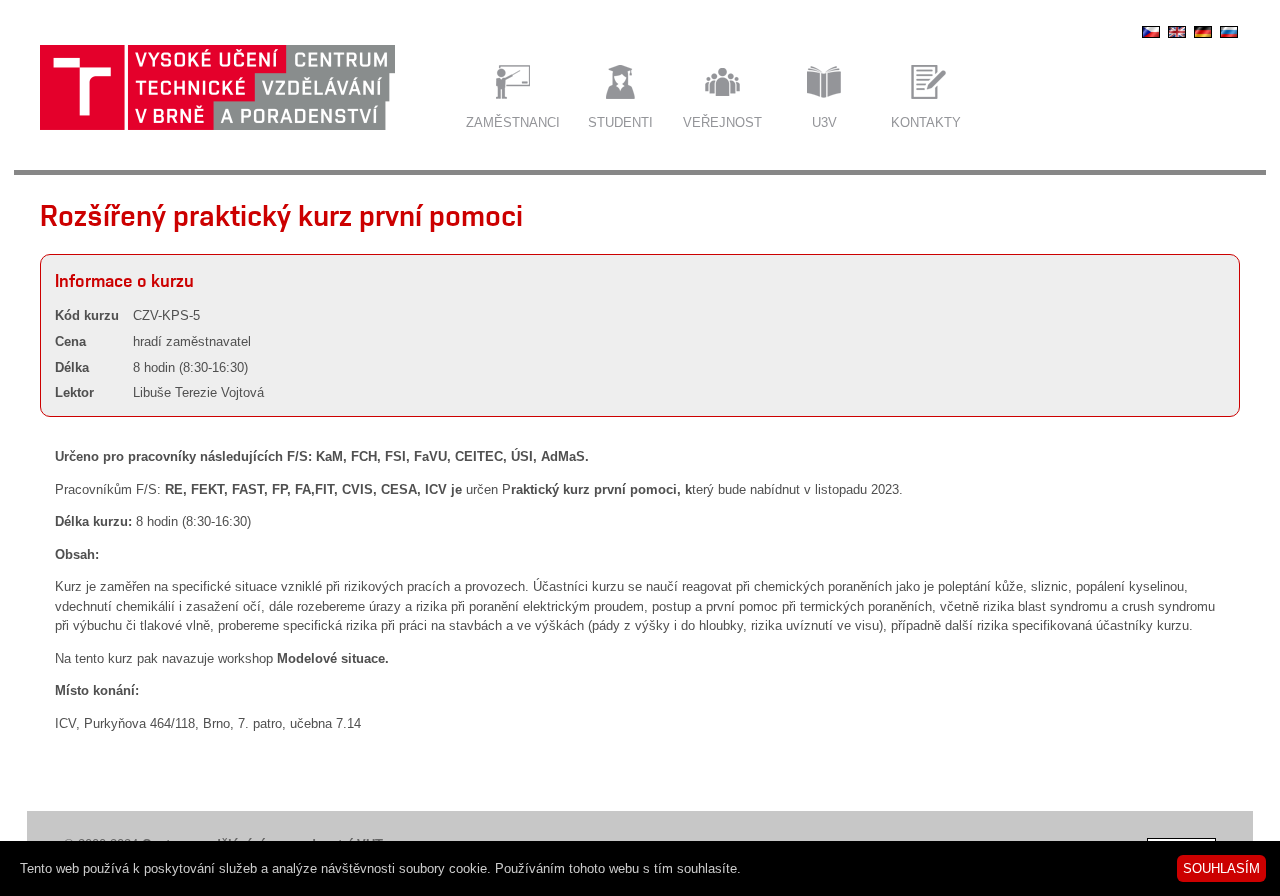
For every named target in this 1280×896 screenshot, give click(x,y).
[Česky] (1151, 37)
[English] (1177, 37)
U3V (824, 122)
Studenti (620, 122)
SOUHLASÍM (1221, 868)
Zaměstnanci (513, 122)
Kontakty (926, 122)
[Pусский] (1229, 37)
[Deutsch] (1203, 37)
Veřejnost (722, 122)
